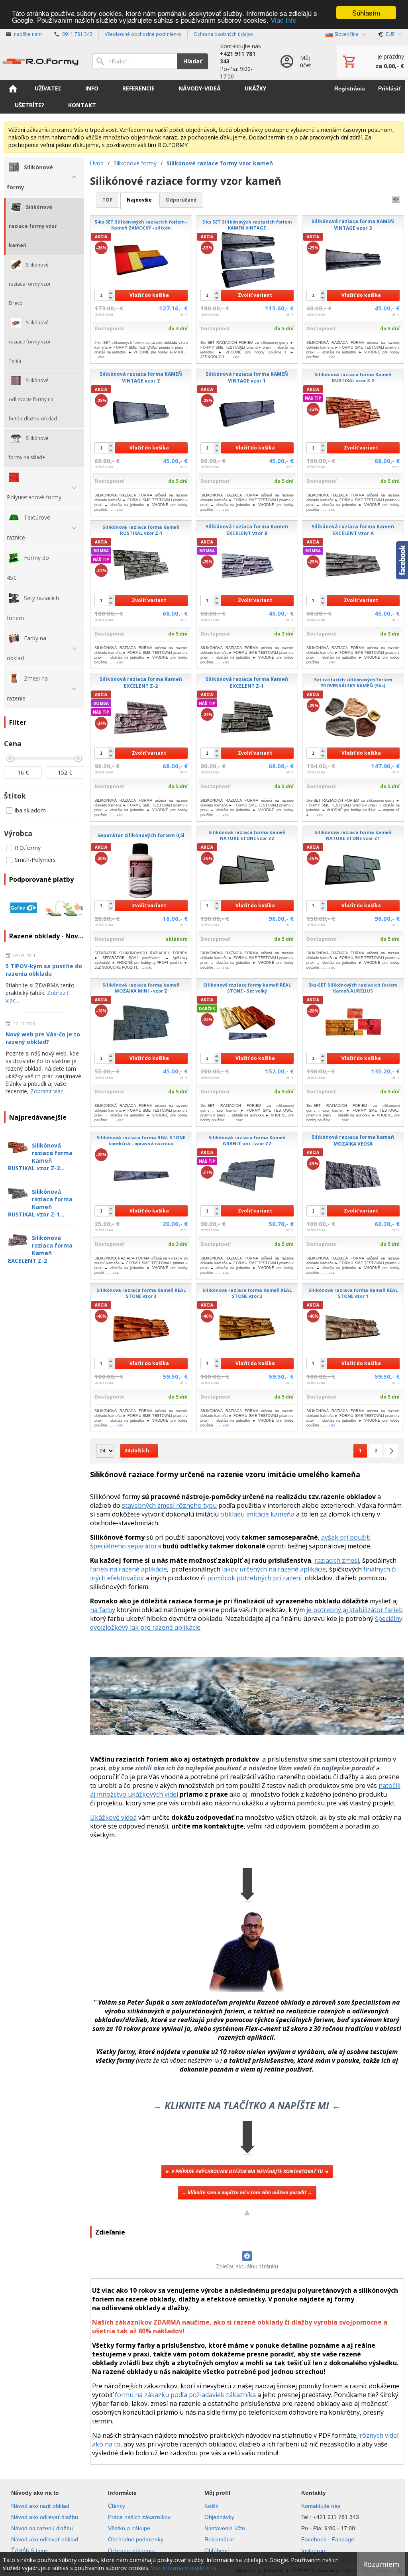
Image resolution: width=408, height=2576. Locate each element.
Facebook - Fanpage (328, 2539)
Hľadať (193, 61)
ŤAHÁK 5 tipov (29, 2550)
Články (117, 2506)
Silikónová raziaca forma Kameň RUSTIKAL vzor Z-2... (40, 1157)
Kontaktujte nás (321, 2506)
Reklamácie (219, 2539)
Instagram (314, 2550)
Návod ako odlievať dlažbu (45, 2517)
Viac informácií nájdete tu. (184, 2568)
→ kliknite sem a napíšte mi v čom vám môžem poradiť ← (247, 2192)
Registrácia (350, 88)
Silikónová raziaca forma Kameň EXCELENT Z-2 (40, 1249)
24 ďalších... (139, 1451)
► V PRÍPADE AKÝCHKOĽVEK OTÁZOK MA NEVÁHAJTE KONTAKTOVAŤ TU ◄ (247, 2171)
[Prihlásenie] (300, 61)
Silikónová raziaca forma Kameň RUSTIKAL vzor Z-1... (40, 1203)
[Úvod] (40, 61)
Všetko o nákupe (129, 2528)
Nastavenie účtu (225, 2528)
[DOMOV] (13, 88)
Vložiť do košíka (149, 295)
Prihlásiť (390, 88)
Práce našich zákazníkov (139, 2517)
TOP (108, 200)
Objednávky (219, 2517)
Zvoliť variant (255, 295)
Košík (211, 2506)
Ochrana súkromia (131, 2550)
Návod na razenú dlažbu (42, 2528)
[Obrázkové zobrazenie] (396, 200)
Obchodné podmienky (136, 2539)
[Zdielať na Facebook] (247, 2256)
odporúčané (181, 200)
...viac (100, 357)
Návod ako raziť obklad (40, 2506)
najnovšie (139, 200)
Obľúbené (217, 2550)
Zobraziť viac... (49, 1091)
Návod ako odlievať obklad (45, 2539)
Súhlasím (366, 13)
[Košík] (373, 61)
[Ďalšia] (391, 1451)
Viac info (283, 20)
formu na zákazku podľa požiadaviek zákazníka (185, 2395)
